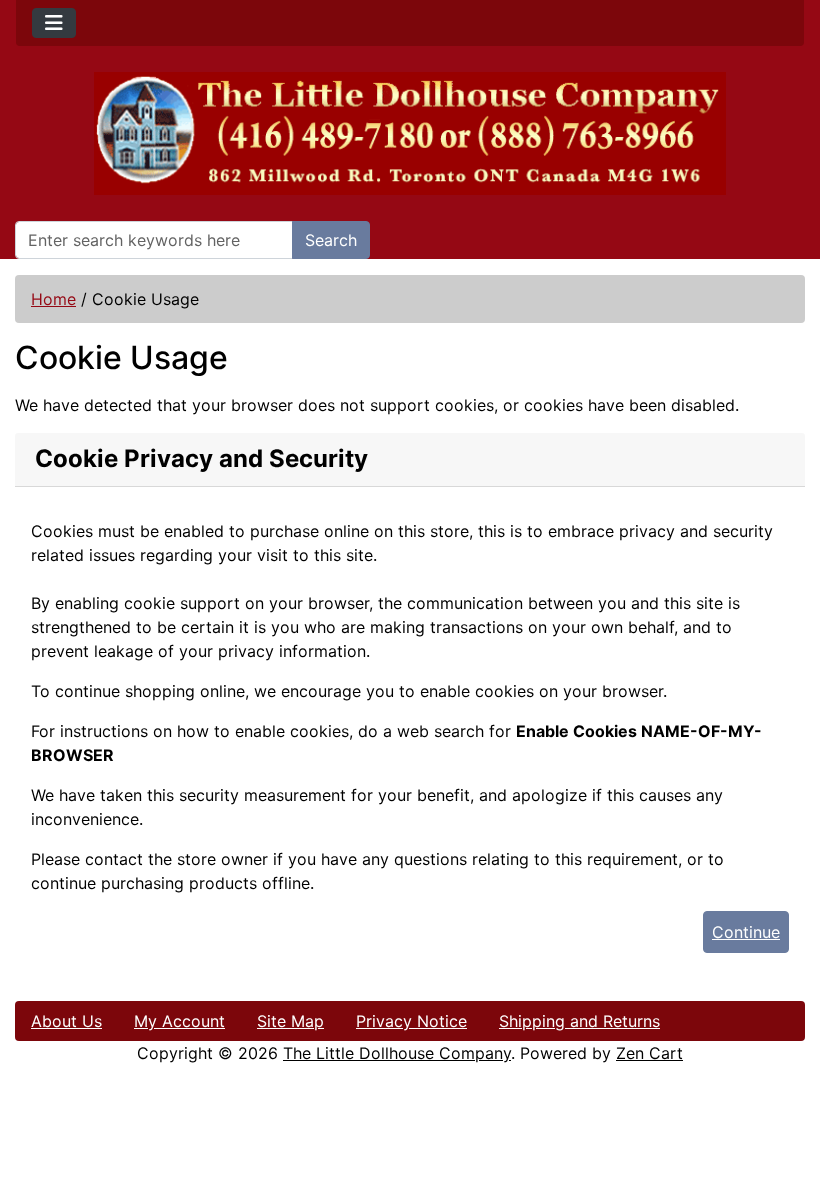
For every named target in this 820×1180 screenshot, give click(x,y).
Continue (746, 932)
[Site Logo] (410, 133)
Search (331, 240)
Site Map (290, 1021)
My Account (179, 1021)
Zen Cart (649, 1053)
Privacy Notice (411, 1021)
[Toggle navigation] (54, 23)
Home (53, 299)
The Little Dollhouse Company (397, 1053)
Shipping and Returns (579, 1021)
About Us (66, 1021)
